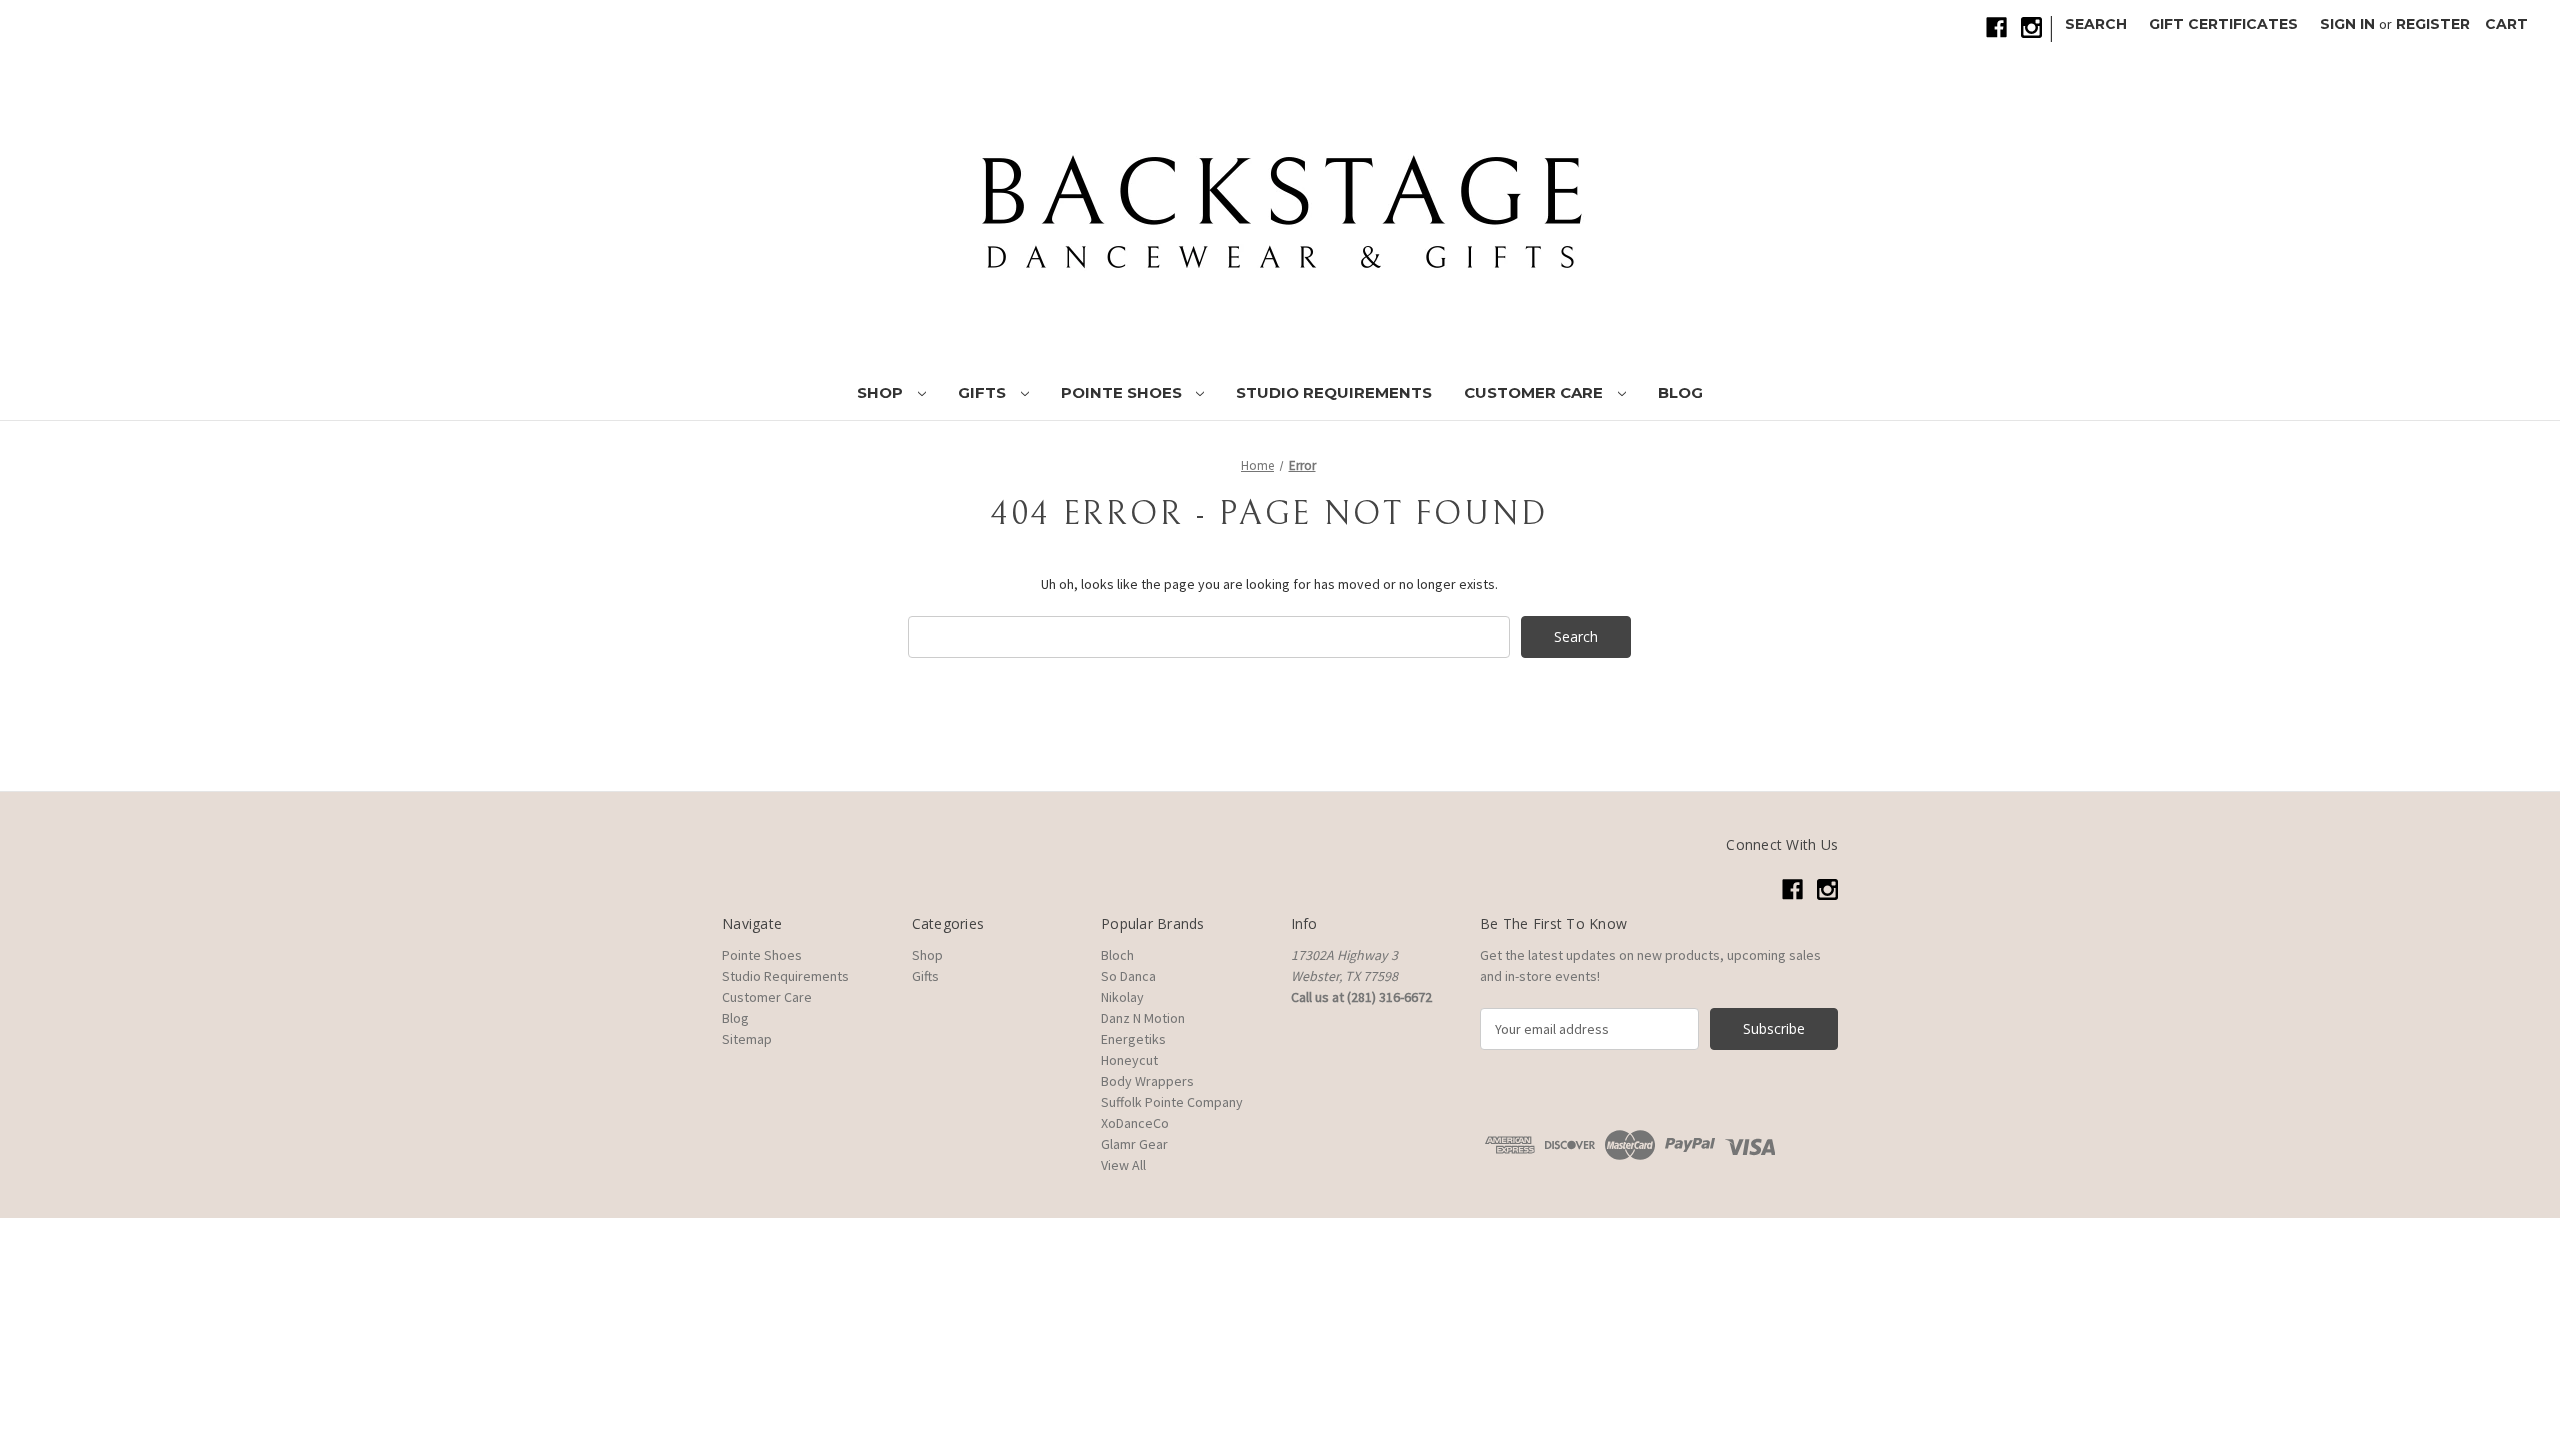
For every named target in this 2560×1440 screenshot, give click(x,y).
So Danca (1128, 976)
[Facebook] (1996, 27)
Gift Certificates (2223, 24)
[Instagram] (2031, 27)
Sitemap (747, 1039)
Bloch (1117, 955)
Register (2433, 24)
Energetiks (1133, 1039)
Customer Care (1535, 392)
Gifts (984, 392)
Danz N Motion (1143, 1018)
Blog (1680, 392)
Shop (882, 392)
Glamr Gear (1134, 1144)
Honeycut (1129, 1060)
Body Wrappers (1147, 1081)
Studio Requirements (1334, 392)
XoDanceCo (1135, 1123)
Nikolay (1122, 997)
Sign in (2347, 24)
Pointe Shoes (1123, 392)
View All (1123, 1165)
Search (2096, 24)
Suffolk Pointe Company (1172, 1102)
